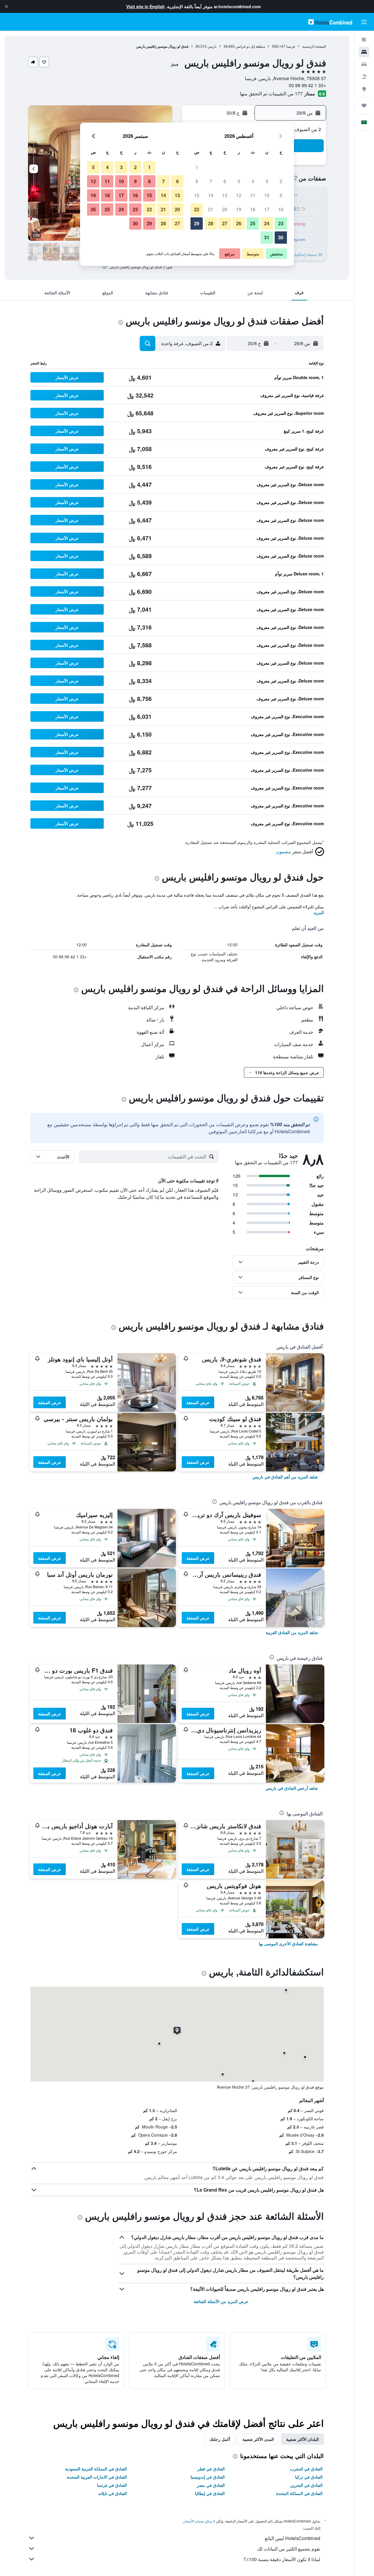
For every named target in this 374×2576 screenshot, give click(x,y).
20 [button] (225, 209)
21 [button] (211, 209)
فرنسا (291, 46)
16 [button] (281, 209)
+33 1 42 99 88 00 (307, 85)
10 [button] (267, 195)
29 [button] (197, 223)
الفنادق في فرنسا (112, 2485)
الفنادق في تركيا (309, 2477)
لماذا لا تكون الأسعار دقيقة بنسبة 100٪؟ (282, 2559)
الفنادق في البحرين (306, 2485)
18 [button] (253, 209)
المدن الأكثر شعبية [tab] (258, 2439)
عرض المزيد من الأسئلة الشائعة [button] (221, 2301)
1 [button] (197, 167)
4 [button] (253, 181)
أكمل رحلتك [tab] (220, 2439)
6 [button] (225, 181)
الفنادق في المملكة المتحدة (299, 2493)
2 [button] (281, 181)
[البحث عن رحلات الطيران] (364, 40)
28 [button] (211, 223)
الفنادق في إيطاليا (210, 2493)
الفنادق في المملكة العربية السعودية (96, 2469)
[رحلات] (364, 106)
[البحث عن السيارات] (364, 64)
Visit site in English (146, 6)
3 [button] (267, 181)
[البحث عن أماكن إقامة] (364, 52)
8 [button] (197, 181)
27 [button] (225, 223)
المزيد (319, 912)
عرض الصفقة (198, 1402)
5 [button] (239, 181)
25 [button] (253, 223)
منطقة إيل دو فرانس (250, 46)
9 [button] (281, 195)
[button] (6, 6)
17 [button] (267, 209)
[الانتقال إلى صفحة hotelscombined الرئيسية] (330, 22)
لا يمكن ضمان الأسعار (199, 2521)
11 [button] (253, 195)
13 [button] (225, 195)
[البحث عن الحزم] (364, 77)
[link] (285, 1477)
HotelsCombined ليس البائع (292, 2538)
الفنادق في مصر (211, 2485)
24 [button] (267, 223)
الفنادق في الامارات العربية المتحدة (97, 2477)
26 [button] (239, 223)
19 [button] (239, 209)
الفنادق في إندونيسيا (208, 2477)
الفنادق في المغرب (306, 2469)
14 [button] (211, 195)
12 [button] (239, 195)
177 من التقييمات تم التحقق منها (271, 93)
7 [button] (211, 181)
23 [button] (281, 223)
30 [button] (281, 237)
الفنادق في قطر (211, 2469)
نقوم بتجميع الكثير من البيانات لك (289, 2549)
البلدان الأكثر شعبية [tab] (302, 2439)
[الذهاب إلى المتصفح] (364, 89)
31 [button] (267, 237)
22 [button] (197, 209)
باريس (212, 46)
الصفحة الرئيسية (314, 46)
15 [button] (197, 195)
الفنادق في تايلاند (112, 2493)
